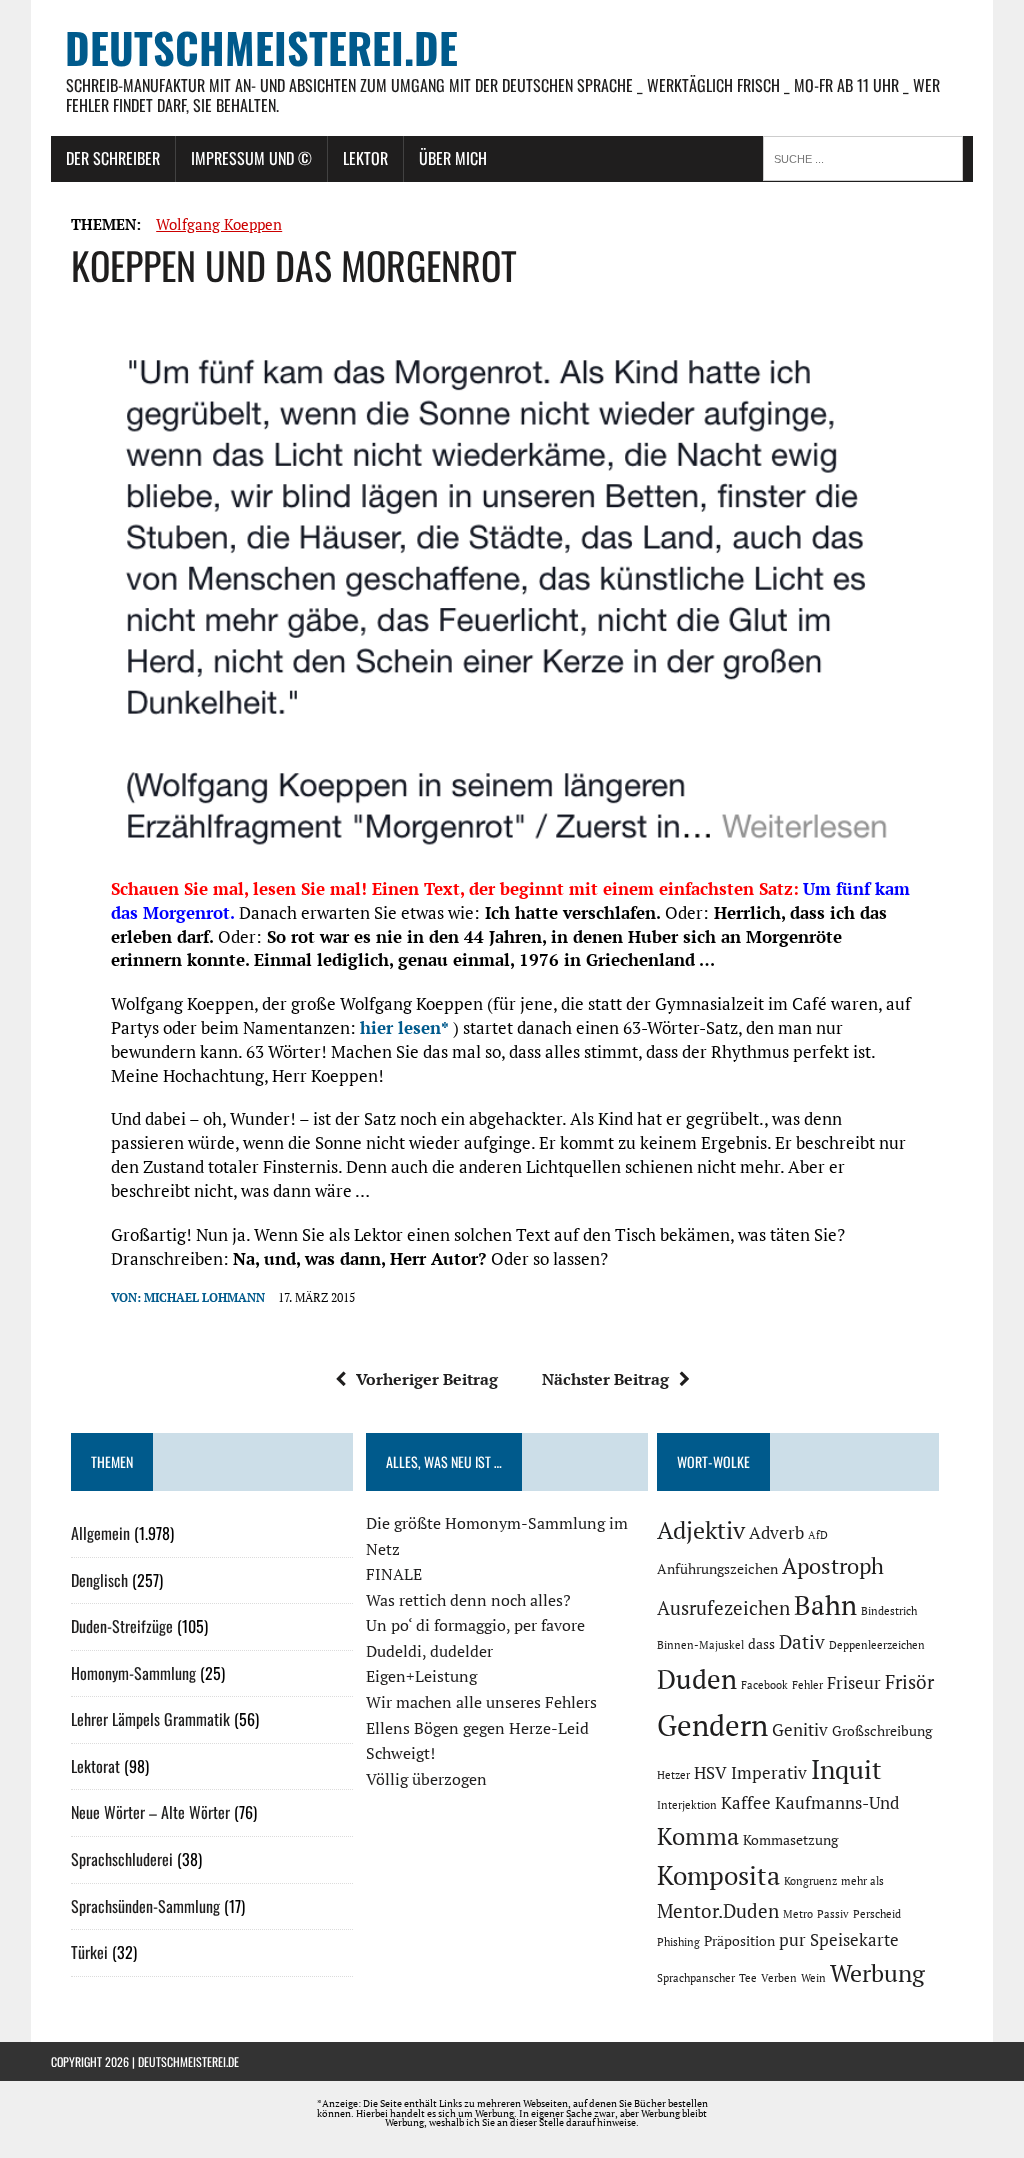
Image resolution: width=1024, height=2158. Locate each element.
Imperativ (769, 1773)
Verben (779, 1978)
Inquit (846, 1769)
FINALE (394, 1574)
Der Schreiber (113, 158)
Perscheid (877, 1914)
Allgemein (100, 1533)
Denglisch (99, 1580)
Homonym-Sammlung (133, 1673)
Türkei (89, 1952)
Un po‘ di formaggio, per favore (475, 1625)
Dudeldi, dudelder (429, 1651)
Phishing (678, 1942)
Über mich (453, 158)
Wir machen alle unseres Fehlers (481, 1702)
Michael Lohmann (204, 1297)
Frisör (909, 1682)
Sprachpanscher (696, 1978)
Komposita (718, 1875)
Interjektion (687, 1805)
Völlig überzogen (426, 1779)
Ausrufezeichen (723, 1608)
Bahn (825, 1605)
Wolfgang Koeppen (219, 224)
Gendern (712, 1725)
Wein (813, 1978)
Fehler (807, 1685)
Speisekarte (854, 1940)
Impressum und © (251, 158)
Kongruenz (810, 1881)
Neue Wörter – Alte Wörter (150, 1812)
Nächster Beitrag (605, 1379)
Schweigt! (400, 1753)
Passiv (833, 1914)
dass (761, 1643)
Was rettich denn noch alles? (468, 1600)
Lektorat (95, 1766)
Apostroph (833, 1565)
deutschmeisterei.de (188, 2061)
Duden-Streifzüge (122, 1626)
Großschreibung (882, 1730)
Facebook (764, 1685)
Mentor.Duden (718, 1911)
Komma (698, 1836)
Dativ (802, 1642)
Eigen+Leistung (421, 1676)
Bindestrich (889, 1611)
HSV (710, 1773)
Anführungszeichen (717, 1568)
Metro (798, 1914)
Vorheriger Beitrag (427, 1379)
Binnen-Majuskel (700, 1645)
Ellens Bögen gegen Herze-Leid (477, 1728)
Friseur (854, 1683)
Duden (697, 1679)
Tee (748, 1978)
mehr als (862, 1881)
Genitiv (800, 1730)
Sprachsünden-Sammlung (145, 1906)
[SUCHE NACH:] (868, 157)
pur (792, 1940)
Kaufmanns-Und (837, 1803)
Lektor (365, 158)
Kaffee (746, 1803)
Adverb (776, 1533)
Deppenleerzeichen (877, 1645)
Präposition (739, 1940)
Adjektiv (701, 1530)
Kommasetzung (790, 1839)
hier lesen (400, 1027)
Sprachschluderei (122, 1859)
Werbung (877, 1973)
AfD (818, 1535)
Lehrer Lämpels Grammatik (150, 1719)
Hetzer (673, 1775)
